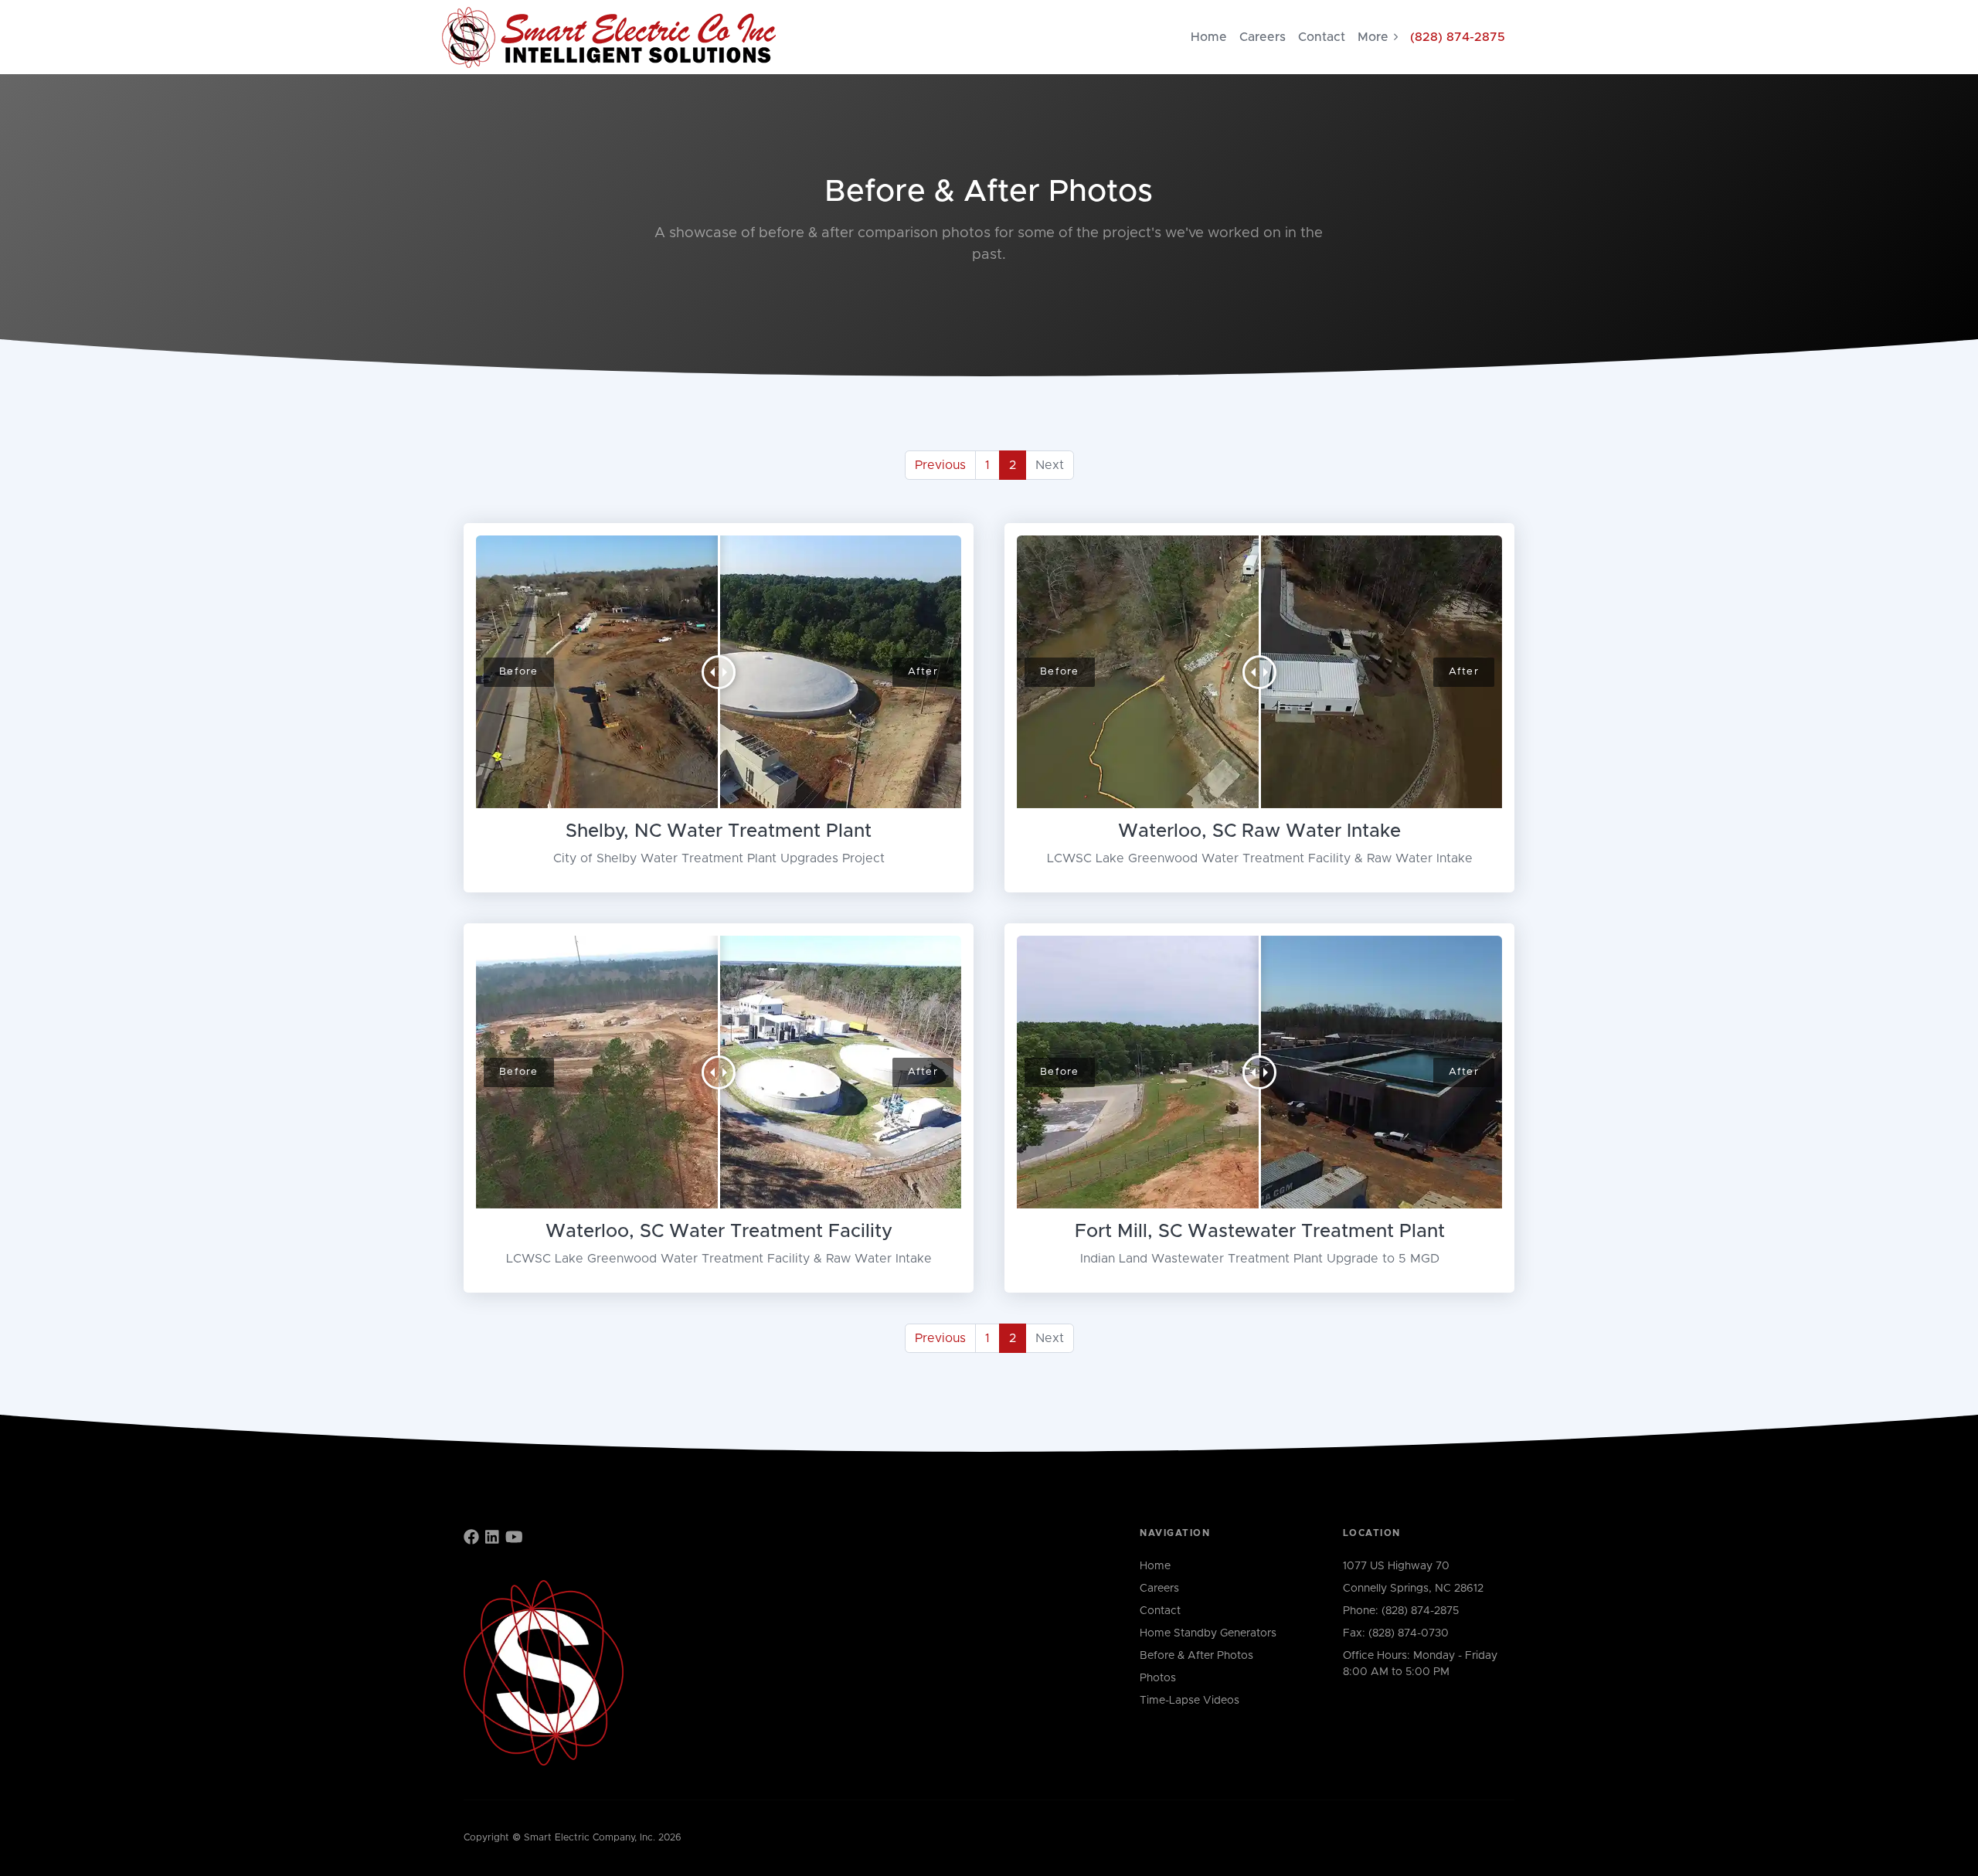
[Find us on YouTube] (514, 1538)
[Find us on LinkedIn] (492, 1538)
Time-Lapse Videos (1190, 1701)
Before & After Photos (1196, 1656)
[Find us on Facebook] (471, 1538)
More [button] (1373, 37)
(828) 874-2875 (1458, 37)
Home (1209, 37)
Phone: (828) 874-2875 (1401, 1611)
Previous (940, 465)
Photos (1158, 1678)
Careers (1263, 37)
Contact (1322, 37)
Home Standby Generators (1208, 1633)
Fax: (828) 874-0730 (1396, 1633)
